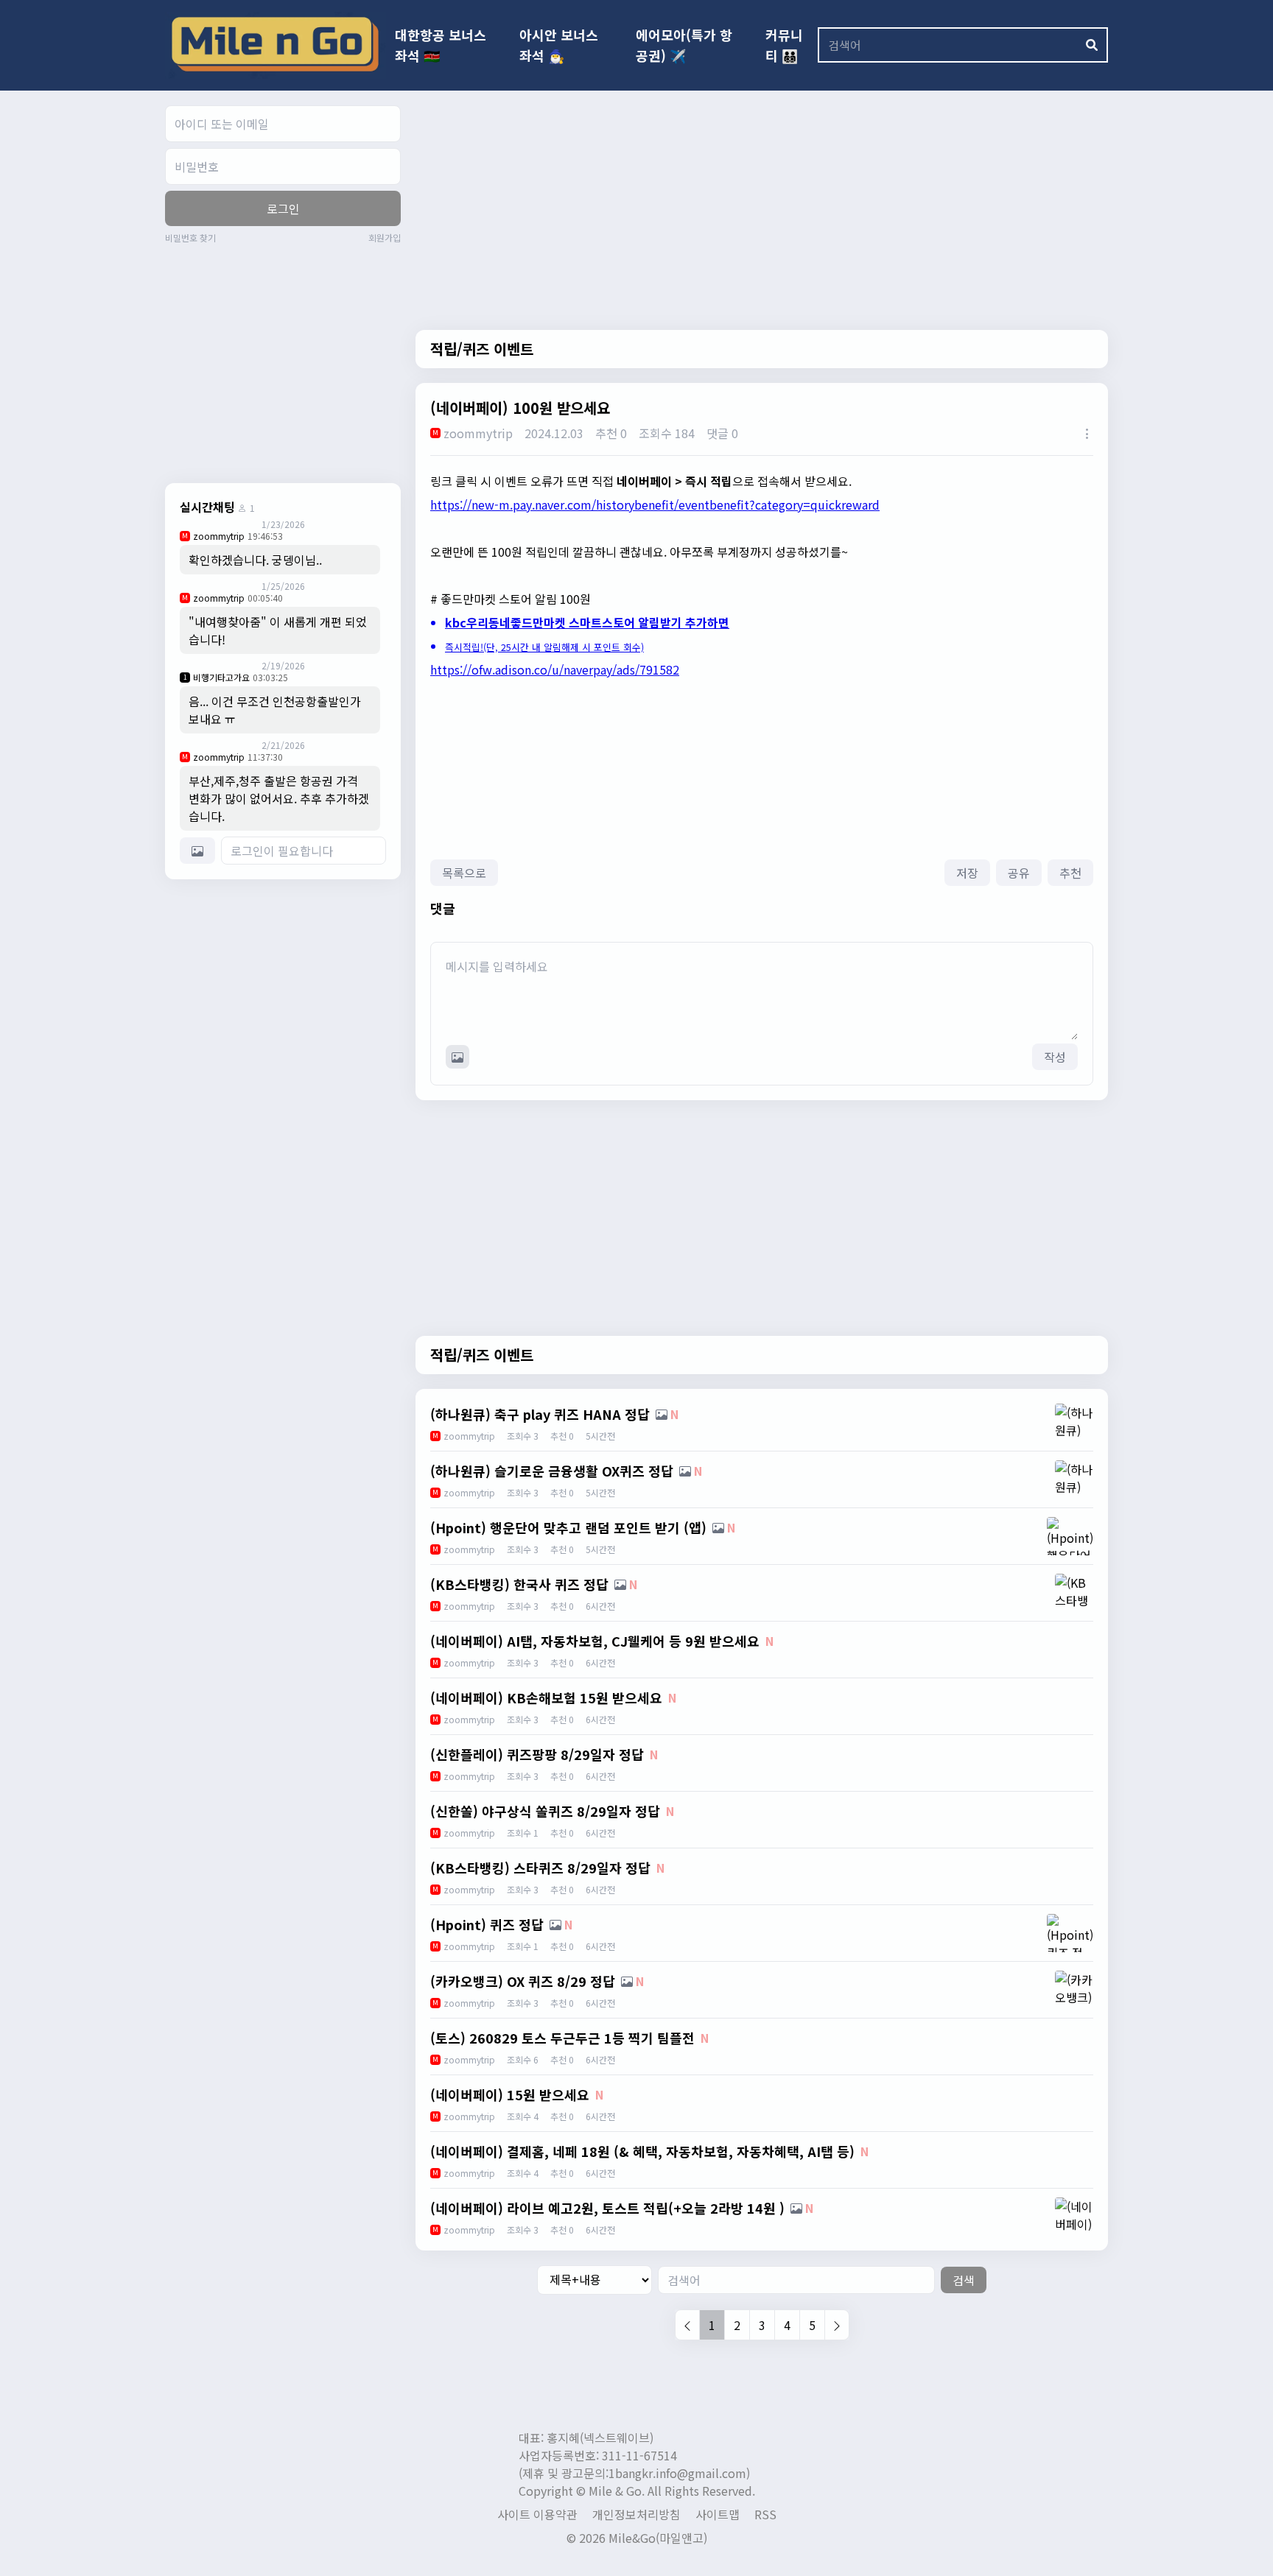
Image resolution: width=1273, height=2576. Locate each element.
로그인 (283, 208)
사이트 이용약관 (537, 2514)
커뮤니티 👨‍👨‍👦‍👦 (784, 45)
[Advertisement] (289, 362)
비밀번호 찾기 (190, 238)
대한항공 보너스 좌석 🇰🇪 (441, 45)
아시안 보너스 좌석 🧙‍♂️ (559, 45)
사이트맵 (718, 2514)
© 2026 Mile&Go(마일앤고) (637, 2538)
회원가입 (385, 238)
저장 (967, 873)
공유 (1019, 873)
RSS (765, 2514)
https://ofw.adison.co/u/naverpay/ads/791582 (555, 669)
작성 (1055, 1057)
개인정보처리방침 (636, 2514)
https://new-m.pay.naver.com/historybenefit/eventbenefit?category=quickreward (655, 504)
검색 (964, 2280)
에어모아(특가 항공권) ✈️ (684, 45)
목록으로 (464, 873)
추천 (1070, 873)
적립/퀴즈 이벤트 (482, 349)
